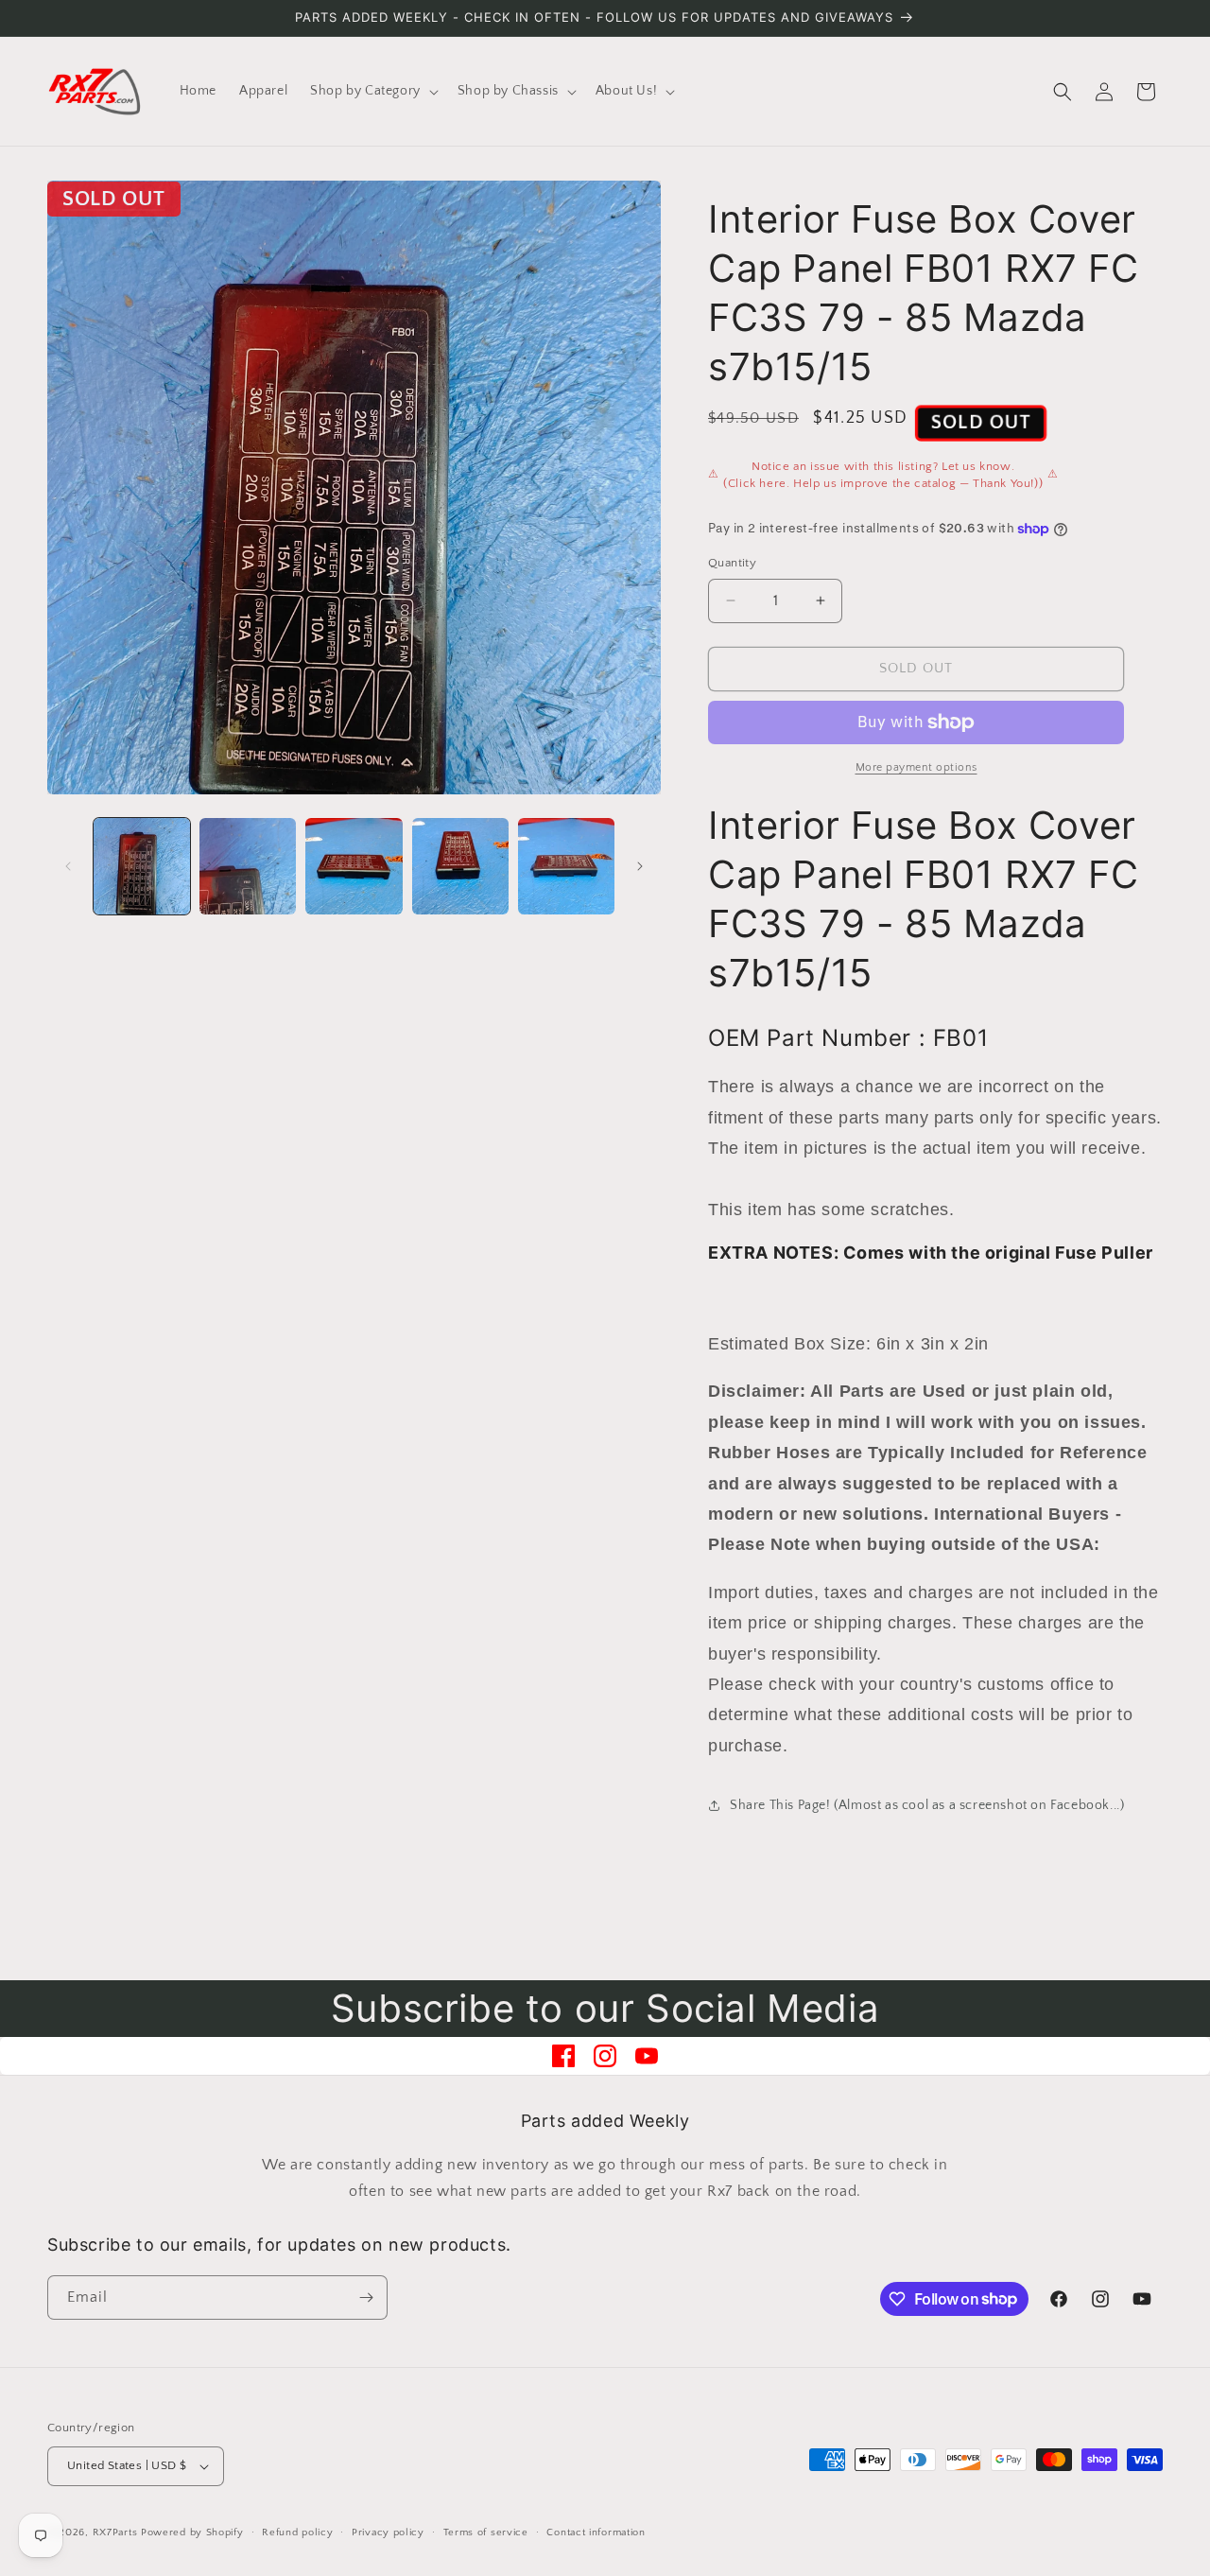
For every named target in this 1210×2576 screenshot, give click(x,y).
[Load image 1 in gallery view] (142, 866)
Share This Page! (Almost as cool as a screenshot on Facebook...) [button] (927, 1805)
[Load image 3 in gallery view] (354, 866)
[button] (372, 91)
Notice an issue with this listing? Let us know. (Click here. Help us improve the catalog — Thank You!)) (883, 475)
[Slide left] (68, 866)
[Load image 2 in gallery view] (248, 866)
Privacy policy (388, 2532)
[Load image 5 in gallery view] (566, 866)
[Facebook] (563, 2056)
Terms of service (486, 2532)
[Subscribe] (366, 2298)
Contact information (596, 2532)
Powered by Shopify (192, 2532)
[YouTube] (647, 2056)
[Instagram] (605, 2056)
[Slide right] (640, 866)
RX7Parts (115, 2532)
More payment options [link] (916, 767)
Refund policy (297, 2532)
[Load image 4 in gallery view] (460, 866)
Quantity (732, 563)
